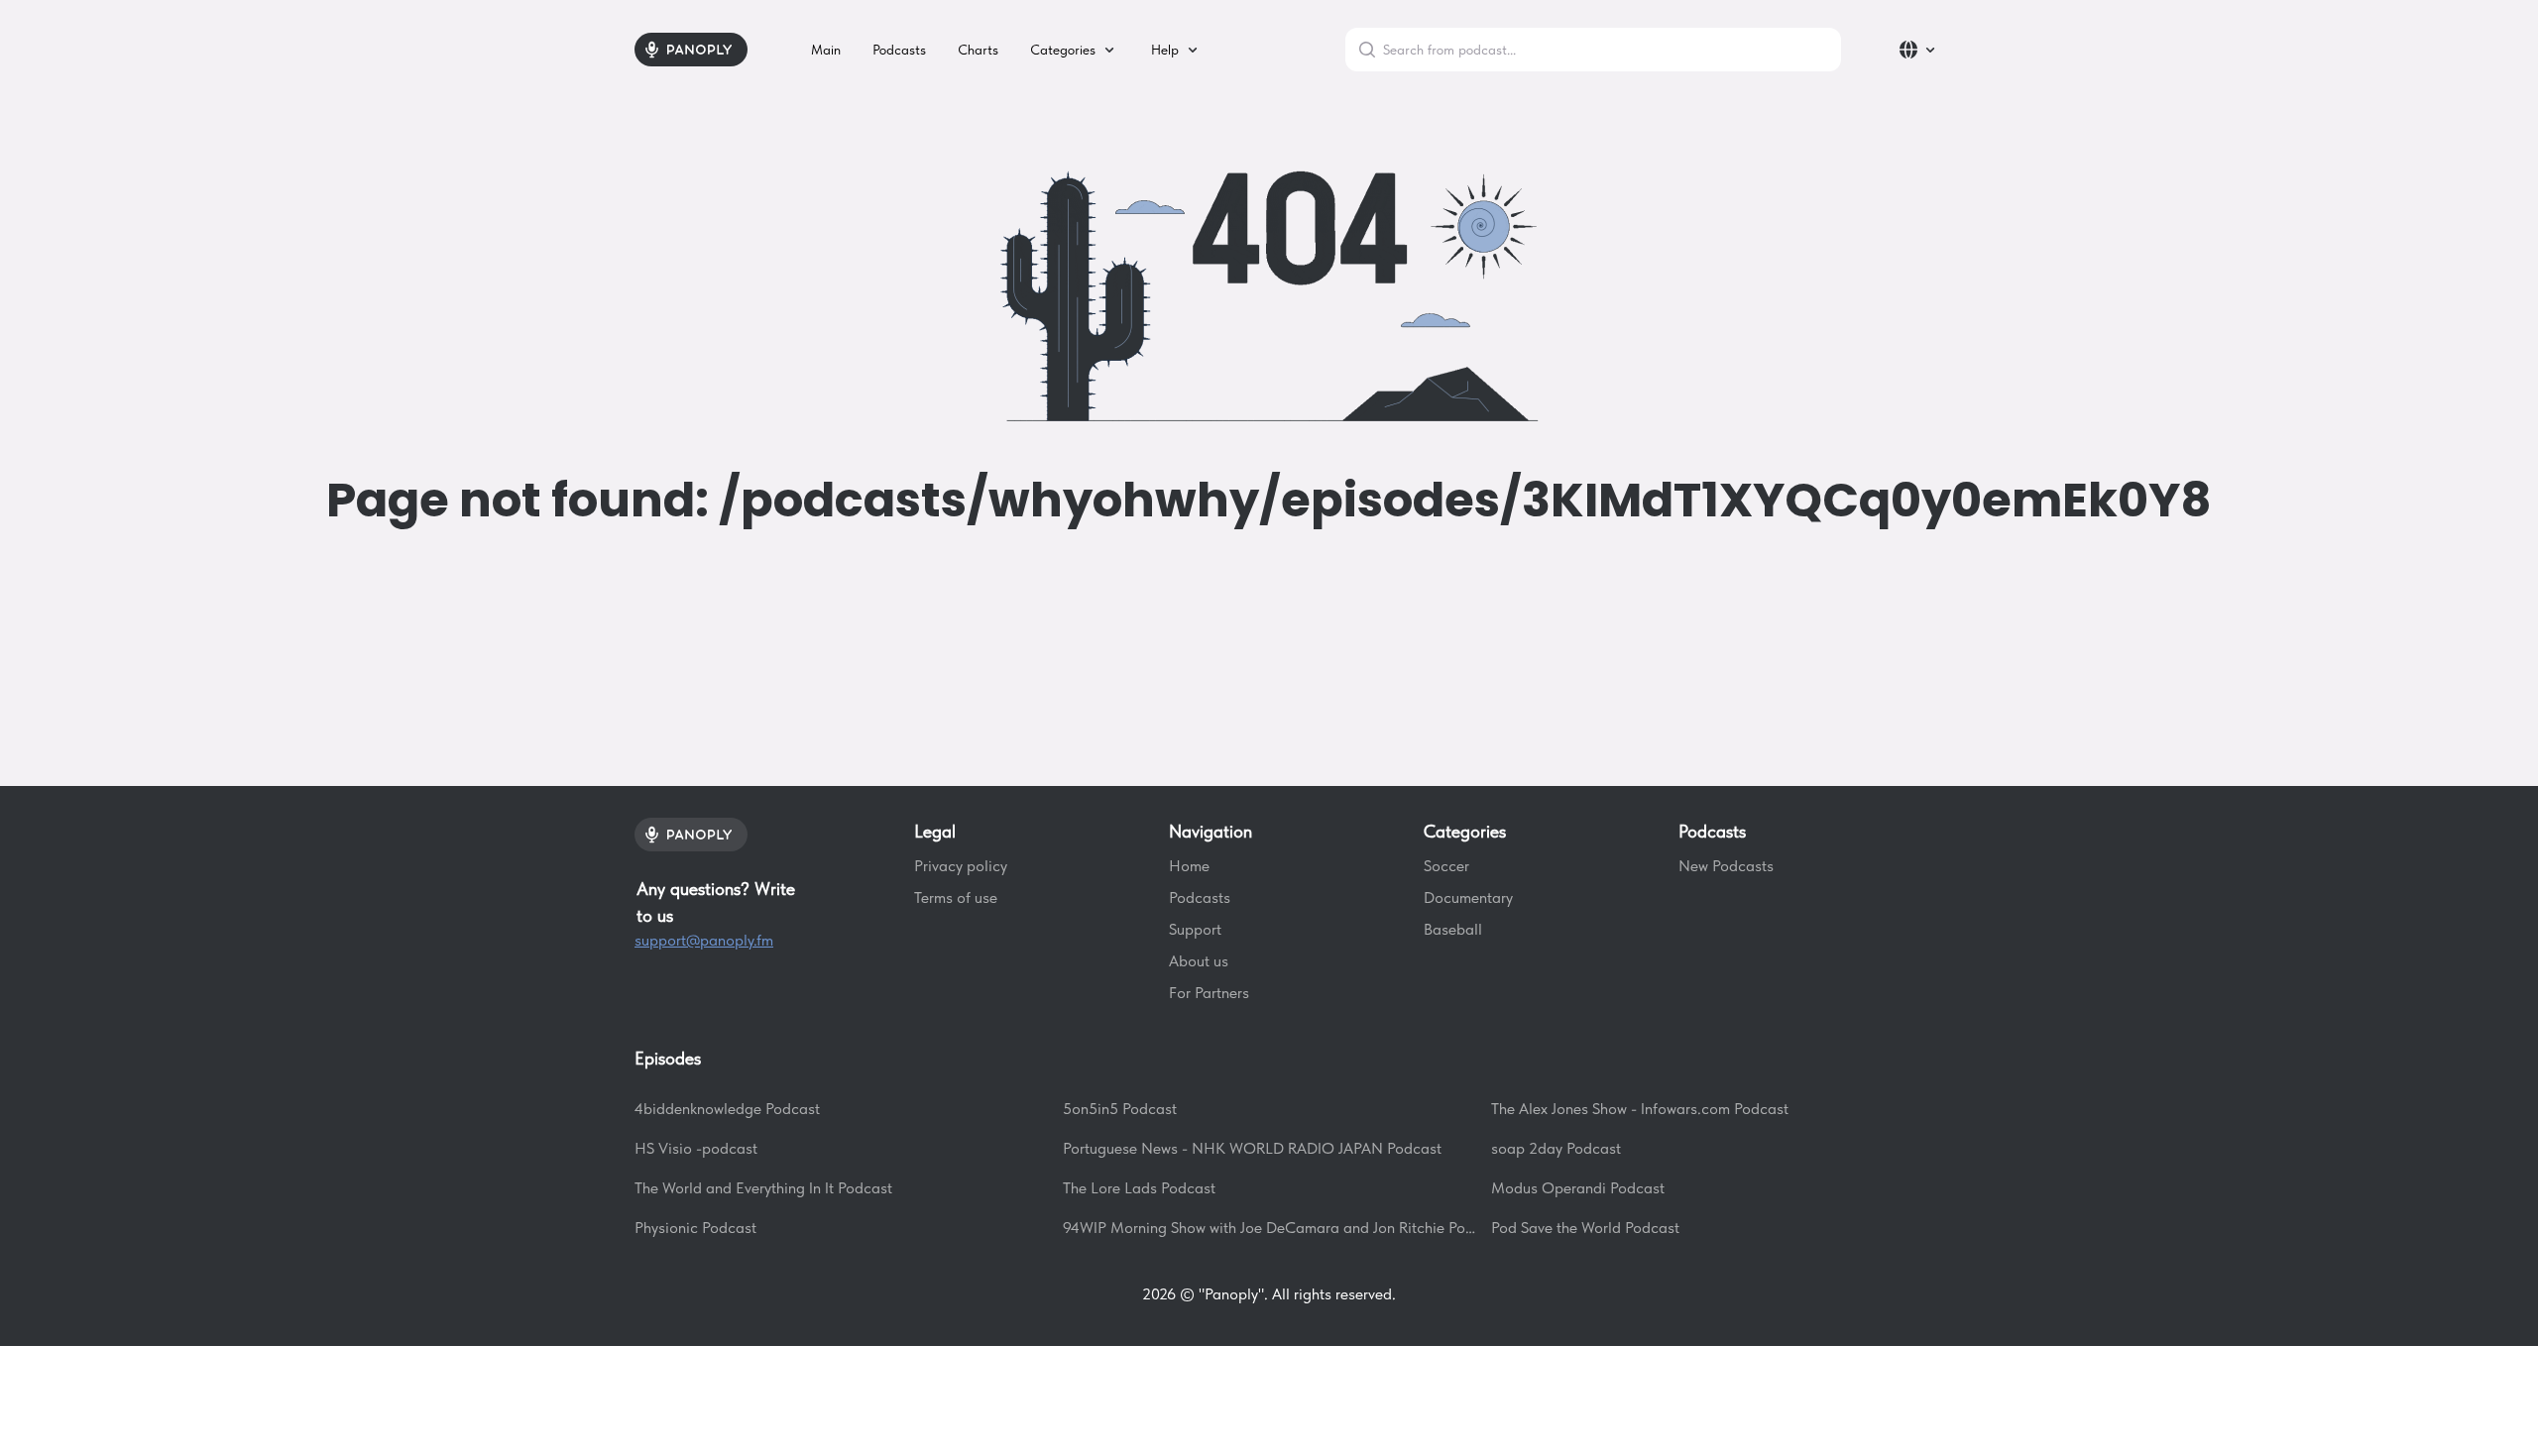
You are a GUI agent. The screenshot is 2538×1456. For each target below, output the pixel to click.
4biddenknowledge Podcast (727, 1109)
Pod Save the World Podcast (1585, 1228)
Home (1189, 866)
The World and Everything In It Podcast (763, 1188)
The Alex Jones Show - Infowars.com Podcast (1640, 1109)
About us (1199, 961)
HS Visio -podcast (696, 1148)
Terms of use (956, 897)
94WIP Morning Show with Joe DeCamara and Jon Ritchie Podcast (1269, 1228)
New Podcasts (1726, 866)
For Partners (1209, 993)
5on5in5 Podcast (1120, 1109)
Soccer (1446, 866)
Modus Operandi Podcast (1578, 1188)
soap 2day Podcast (1556, 1148)
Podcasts (1200, 897)
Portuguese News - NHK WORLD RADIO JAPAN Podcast (1252, 1148)
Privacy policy (961, 866)
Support (1195, 929)
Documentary (1468, 897)
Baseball (1453, 929)
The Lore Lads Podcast (1139, 1188)
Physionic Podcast (695, 1228)
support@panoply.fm (704, 940)
